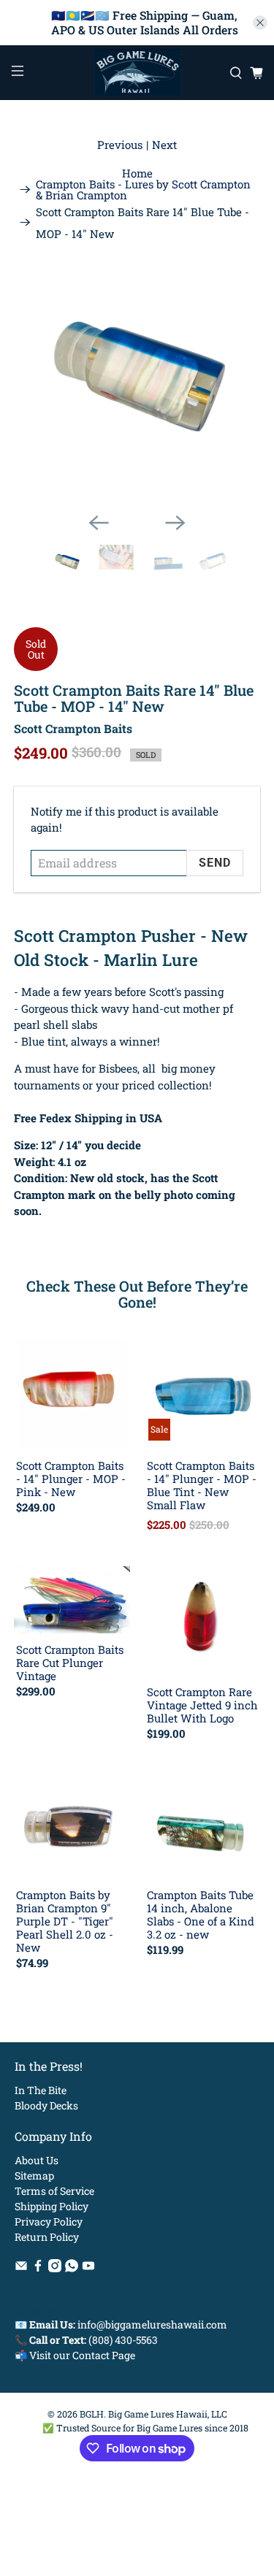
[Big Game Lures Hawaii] (137, 73)
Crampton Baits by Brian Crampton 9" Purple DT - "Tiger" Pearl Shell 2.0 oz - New (65, 1921)
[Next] (175, 523)
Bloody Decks (46, 2105)
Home (137, 173)
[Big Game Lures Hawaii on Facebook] (38, 2268)
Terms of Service (54, 2191)
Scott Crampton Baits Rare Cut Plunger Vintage (70, 1662)
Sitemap (34, 2176)
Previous (120, 145)
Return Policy (47, 2237)
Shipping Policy (52, 2206)
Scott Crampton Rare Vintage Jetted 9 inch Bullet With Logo (202, 1705)
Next (164, 145)
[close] (260, 23)
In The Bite (41, 2090)
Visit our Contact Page (82, 2355)
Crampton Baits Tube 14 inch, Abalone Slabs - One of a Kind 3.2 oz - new (201, 1914)
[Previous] (99, 523)
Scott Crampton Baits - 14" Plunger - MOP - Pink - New (71, 1478)
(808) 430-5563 (123, 2340)
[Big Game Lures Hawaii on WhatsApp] (72, 2268)
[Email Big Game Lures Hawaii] (21, 2268)
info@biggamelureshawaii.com (152, 2324)
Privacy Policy (49, 2222)
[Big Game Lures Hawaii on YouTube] (88, 2268)
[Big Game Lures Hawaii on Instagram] (55, 2268)
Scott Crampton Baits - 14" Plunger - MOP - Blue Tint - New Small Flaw (202, 1485)
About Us (37, 2160)
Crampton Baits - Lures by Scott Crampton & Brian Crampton (143, 190)
